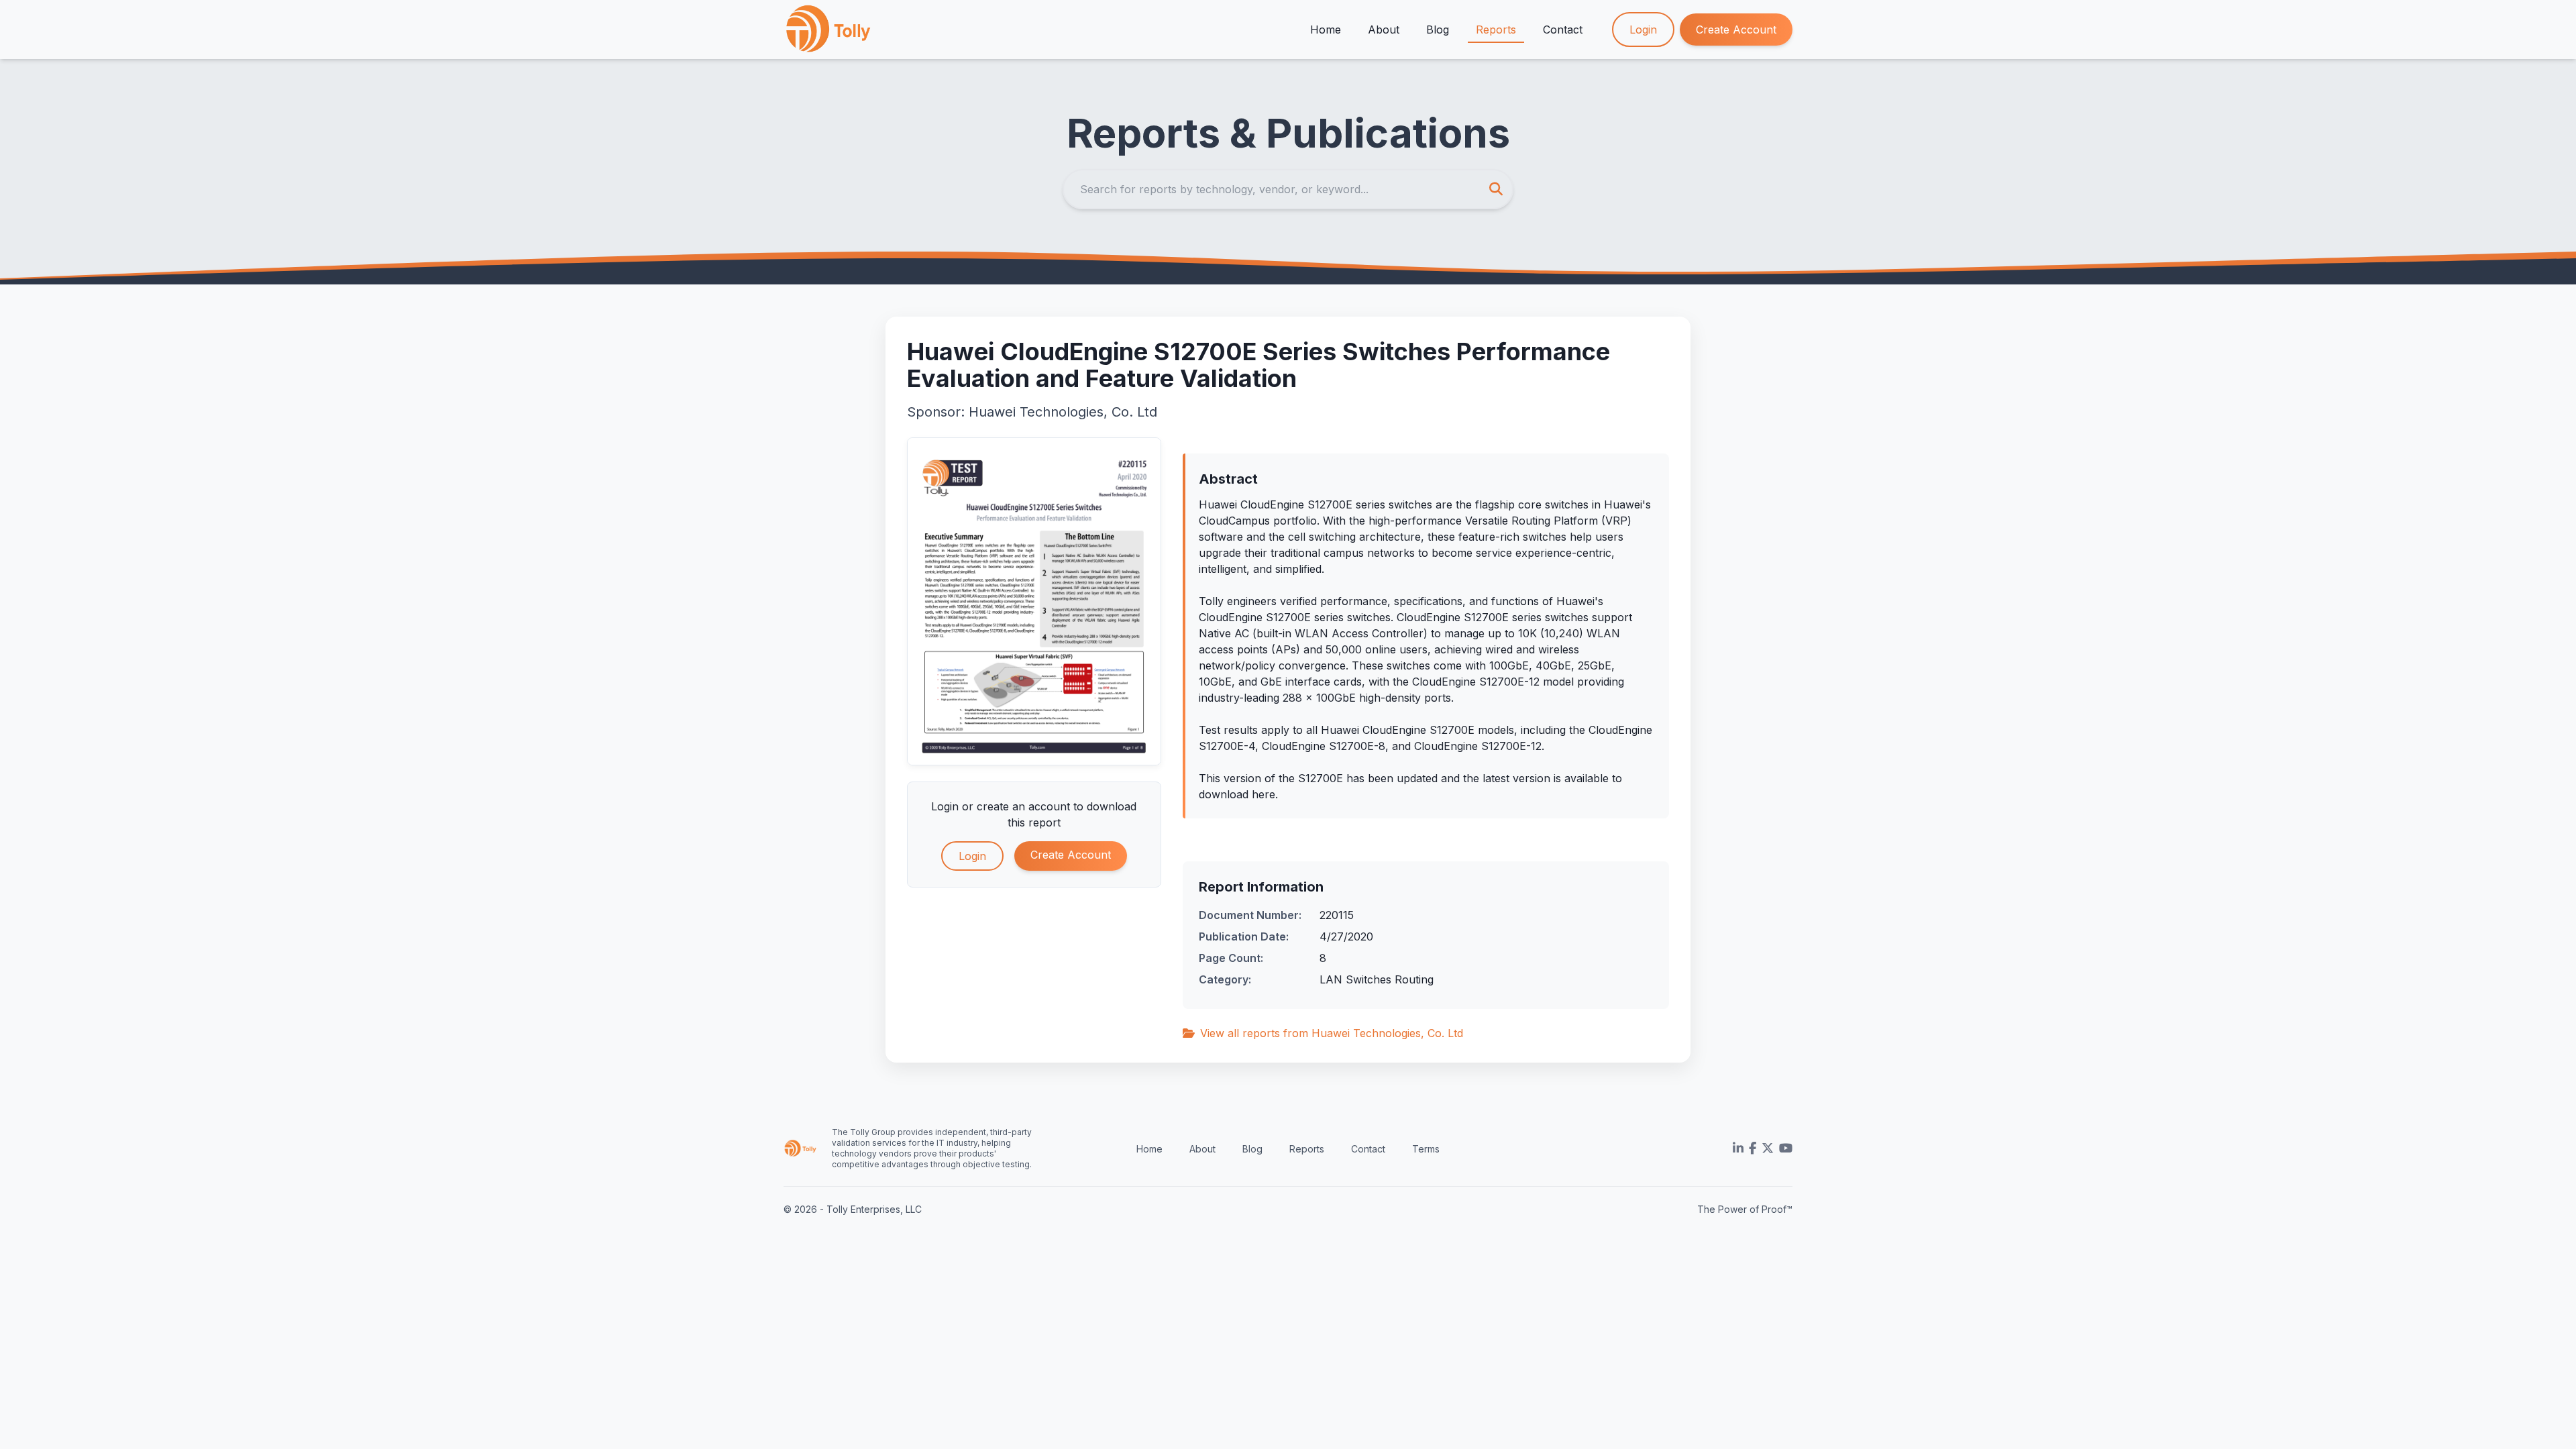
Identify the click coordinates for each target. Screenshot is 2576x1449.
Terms (1426, 1149)
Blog (1438, 30)
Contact (1563, 30)
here (1264, 794)
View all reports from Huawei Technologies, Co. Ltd (1332, 1033)
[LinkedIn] (1738, 1148)
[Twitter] (1768, 1148)
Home (1326, 30)
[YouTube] (1786, 1148)
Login (1643, 30)
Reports (1496, 30)
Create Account (1736, 30)
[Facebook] (1753, 1148)
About (1384, 30)
